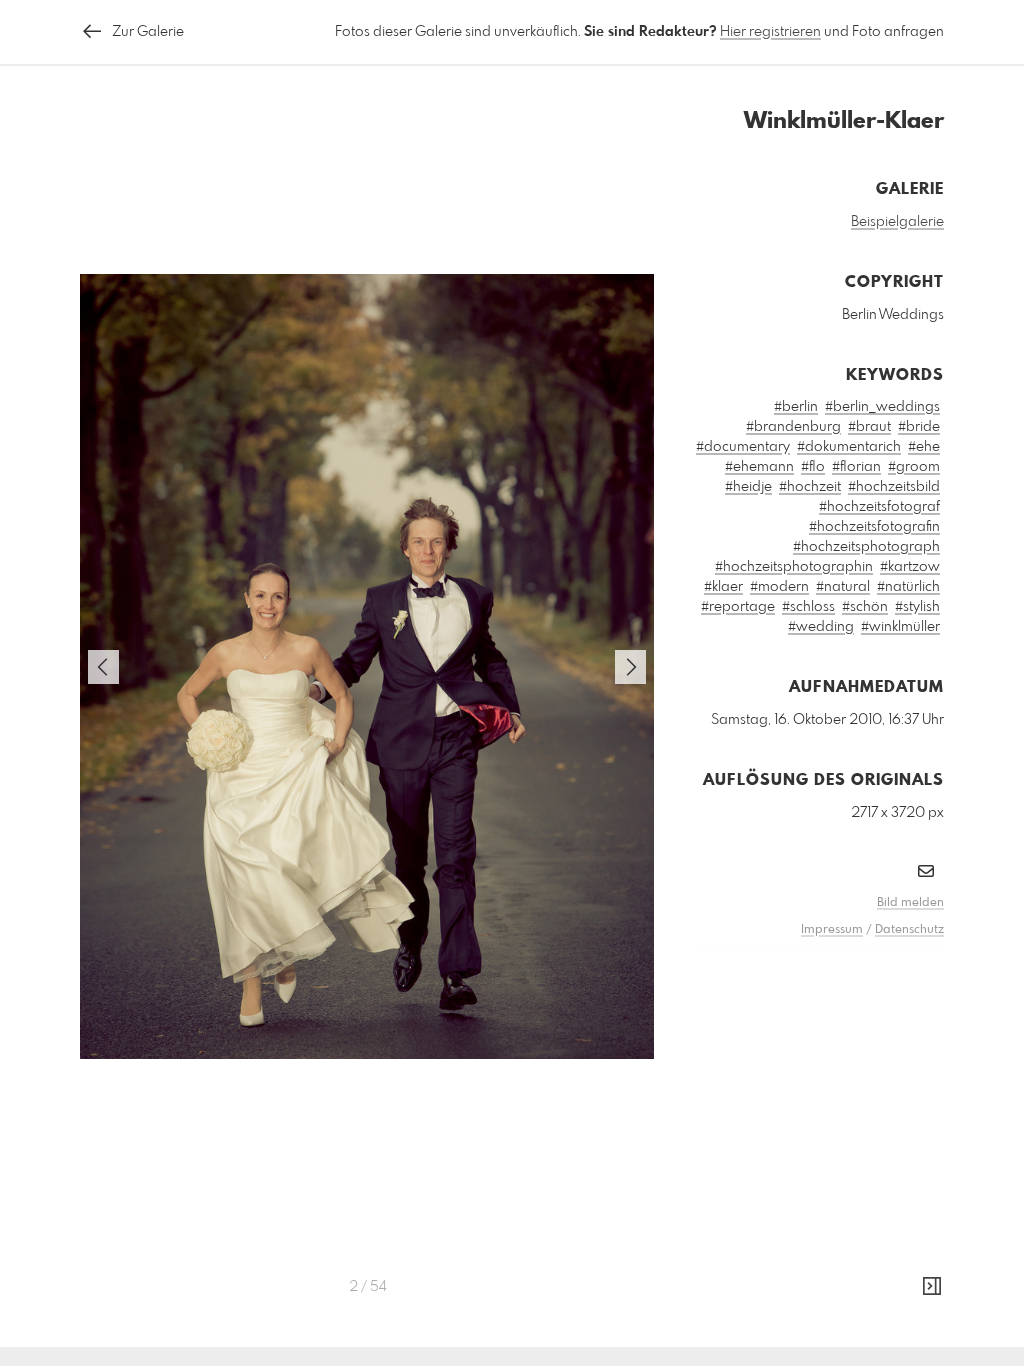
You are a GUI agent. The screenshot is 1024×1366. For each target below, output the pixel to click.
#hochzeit (810, 487)
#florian (856, 467)
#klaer (723, 587)
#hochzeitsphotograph (866, 547)
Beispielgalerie (897, 222)
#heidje (748, 487)
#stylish (917, 607)
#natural (843, 587)
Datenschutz (909, 930)
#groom (914, 467)
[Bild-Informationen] (932, 1287)
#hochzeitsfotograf (879, 507)
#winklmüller (900, 627)
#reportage (738, 607)
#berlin (796, 407)
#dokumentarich (849, 447)
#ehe (924, 447)
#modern (779, 587)
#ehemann (759, 467)
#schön (865, 607)
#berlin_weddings (882, 407)
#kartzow (910, 567)
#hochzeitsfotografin (874, 527)
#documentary (743, 447)
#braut (869, 427)
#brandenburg (793, 427)
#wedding (821, 627)
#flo (813, 467)
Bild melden (910, 903)
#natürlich (908, 587)
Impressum (832, 930)
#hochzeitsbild (894, 487)
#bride (919, 427)
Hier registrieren (770, 32)
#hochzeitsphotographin (794, 567)
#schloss (808, 607)
